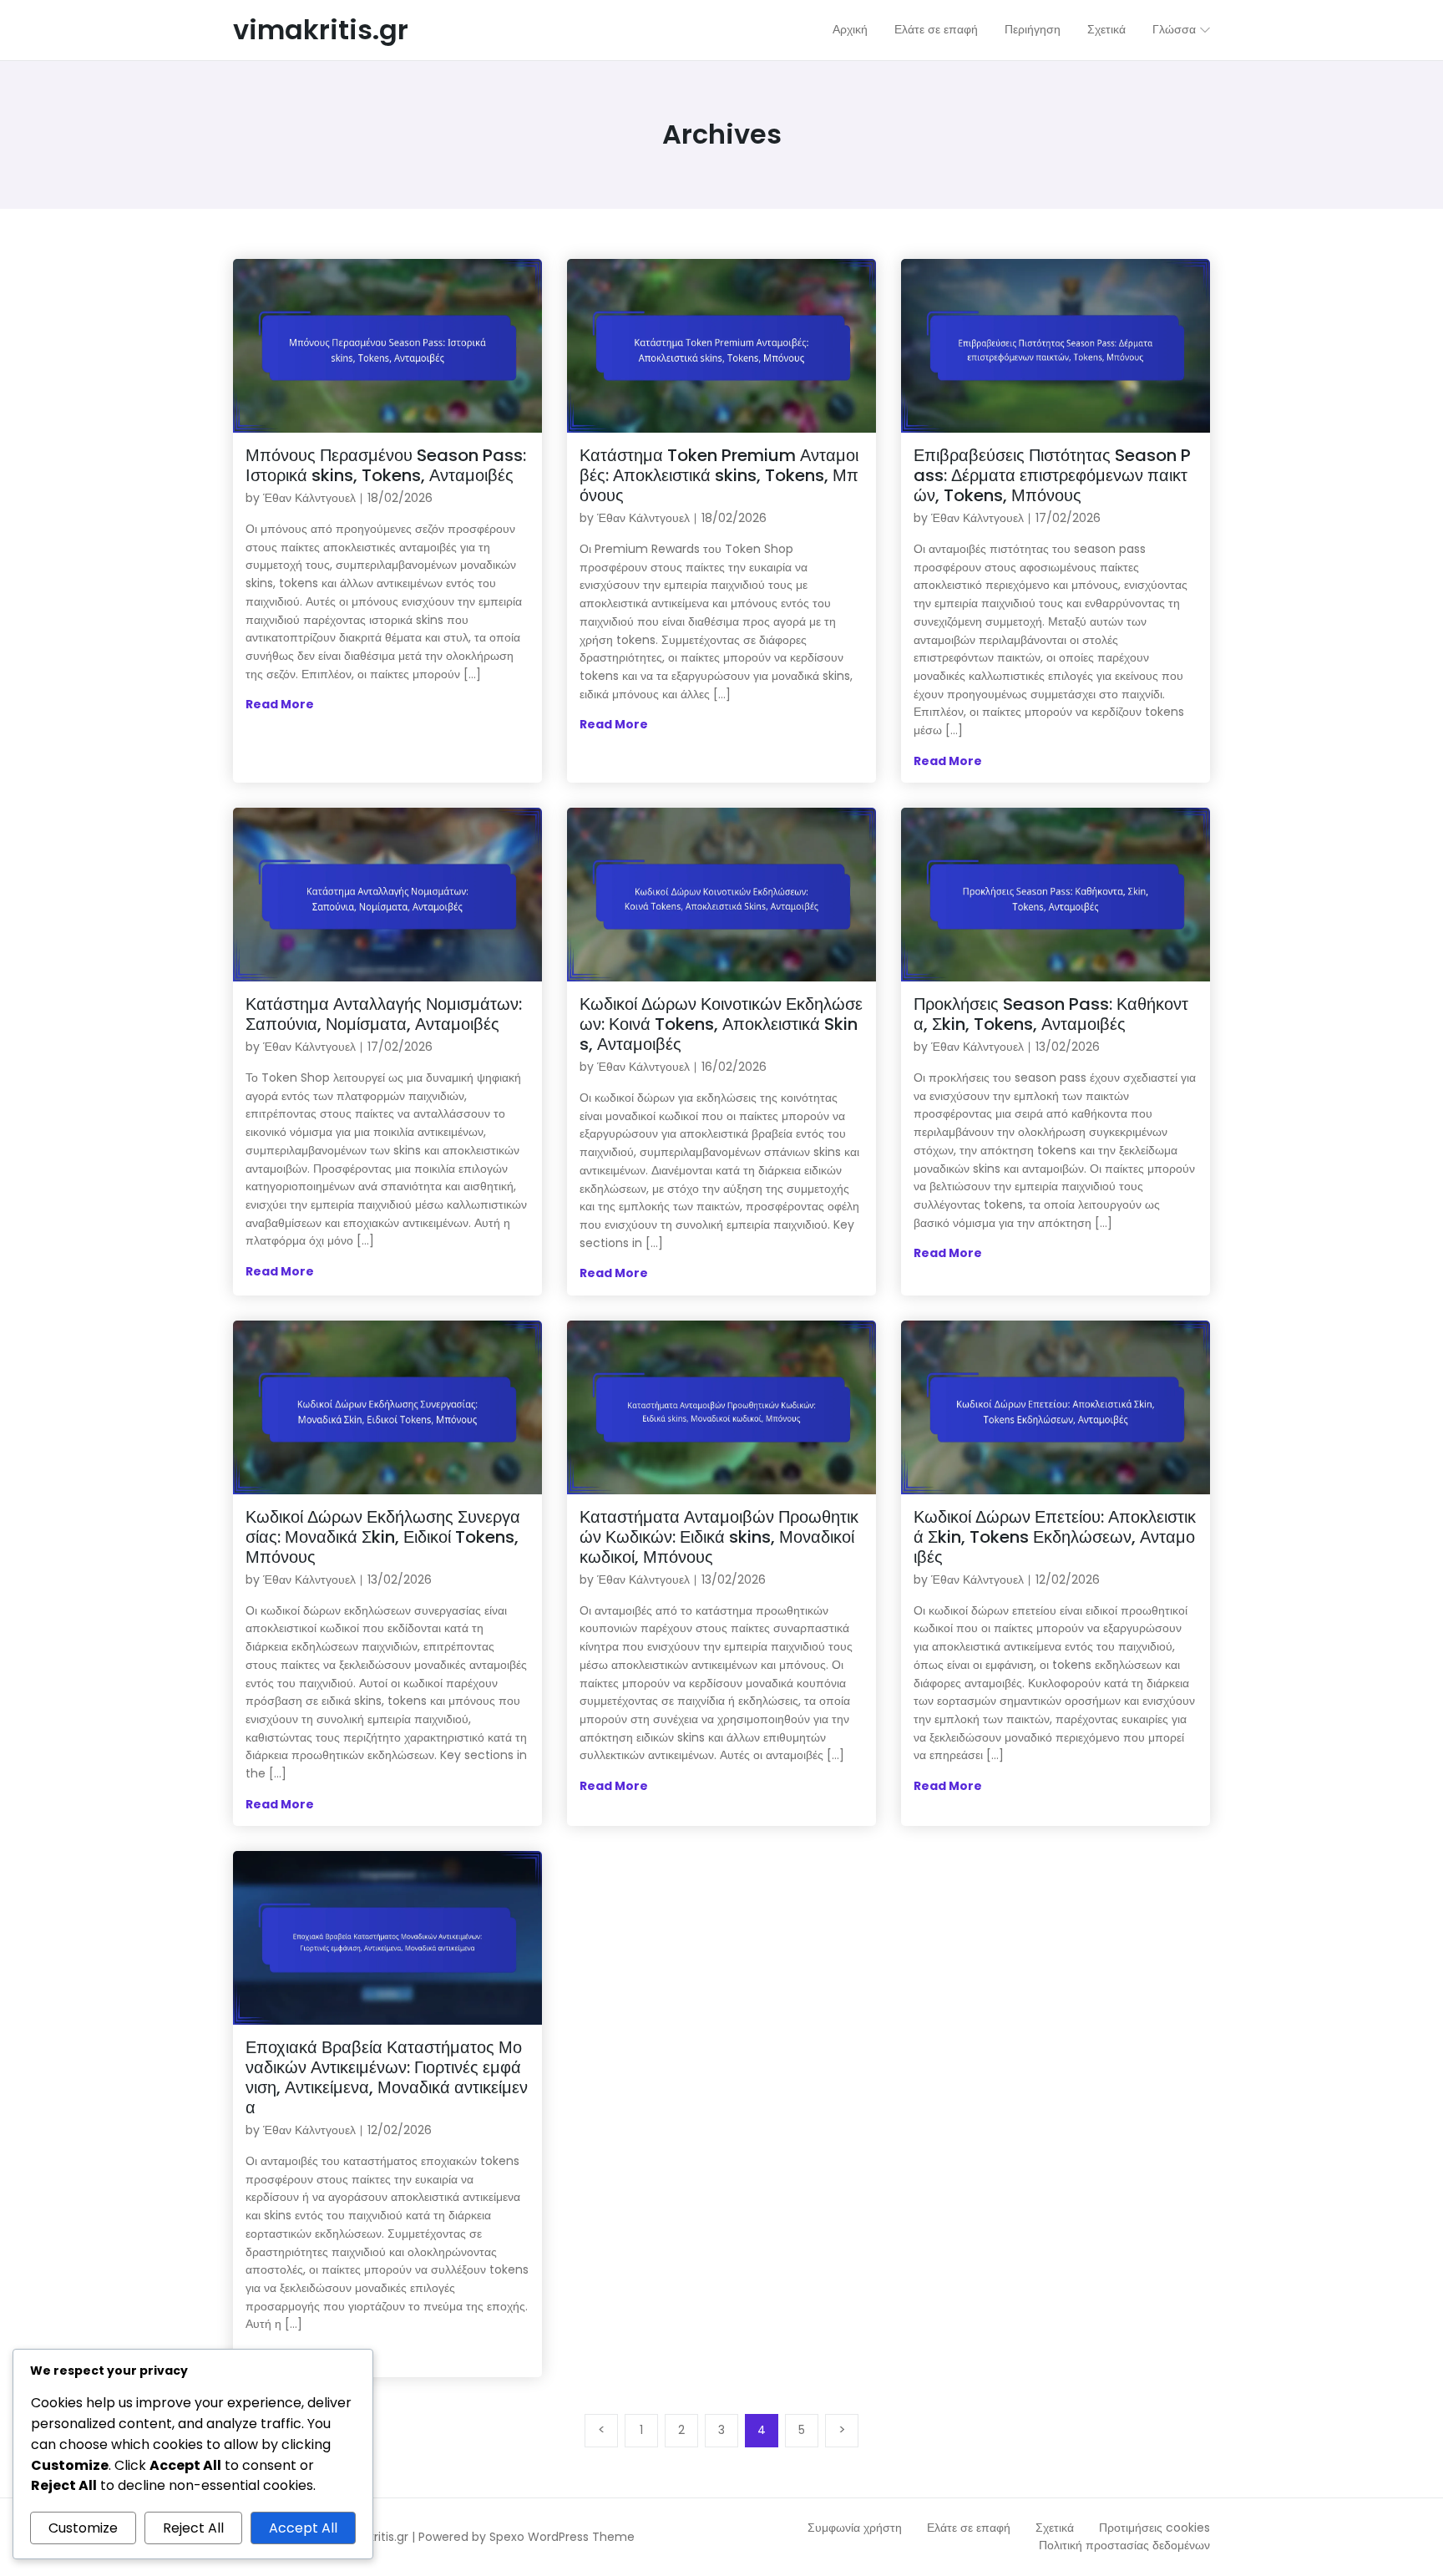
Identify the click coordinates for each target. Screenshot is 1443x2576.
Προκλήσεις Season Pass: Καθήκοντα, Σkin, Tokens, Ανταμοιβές (1051, 1014)
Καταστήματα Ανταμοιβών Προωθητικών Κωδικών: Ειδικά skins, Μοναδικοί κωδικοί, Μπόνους (719, 1537)
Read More (280, 704)
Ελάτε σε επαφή (969, 2528)
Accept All (303, 2528)
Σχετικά (1055, 2528)
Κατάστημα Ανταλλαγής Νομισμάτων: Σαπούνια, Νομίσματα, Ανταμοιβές (384, 1014)
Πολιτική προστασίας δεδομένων (1124, 2545)
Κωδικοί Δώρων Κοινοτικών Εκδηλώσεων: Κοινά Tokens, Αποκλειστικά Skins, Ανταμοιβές (721, 1024)
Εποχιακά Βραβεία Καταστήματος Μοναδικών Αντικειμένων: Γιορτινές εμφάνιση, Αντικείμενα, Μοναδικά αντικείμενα (387, 2077)
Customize (83, 2528)
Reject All (193, 2528)
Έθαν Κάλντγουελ (309, 498)
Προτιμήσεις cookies (1154, 2528)
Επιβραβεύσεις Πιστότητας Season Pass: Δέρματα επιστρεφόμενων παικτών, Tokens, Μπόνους (1052, 475)
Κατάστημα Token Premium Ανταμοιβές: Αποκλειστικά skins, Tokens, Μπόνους (719, 475)
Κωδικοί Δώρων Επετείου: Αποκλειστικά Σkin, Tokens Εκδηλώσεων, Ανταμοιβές (1055, 1537)
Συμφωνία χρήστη (855, 2528)
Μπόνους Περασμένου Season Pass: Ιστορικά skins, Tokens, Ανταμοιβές (386, 465)
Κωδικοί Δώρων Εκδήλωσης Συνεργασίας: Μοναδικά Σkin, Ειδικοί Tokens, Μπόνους (383, 1537)
